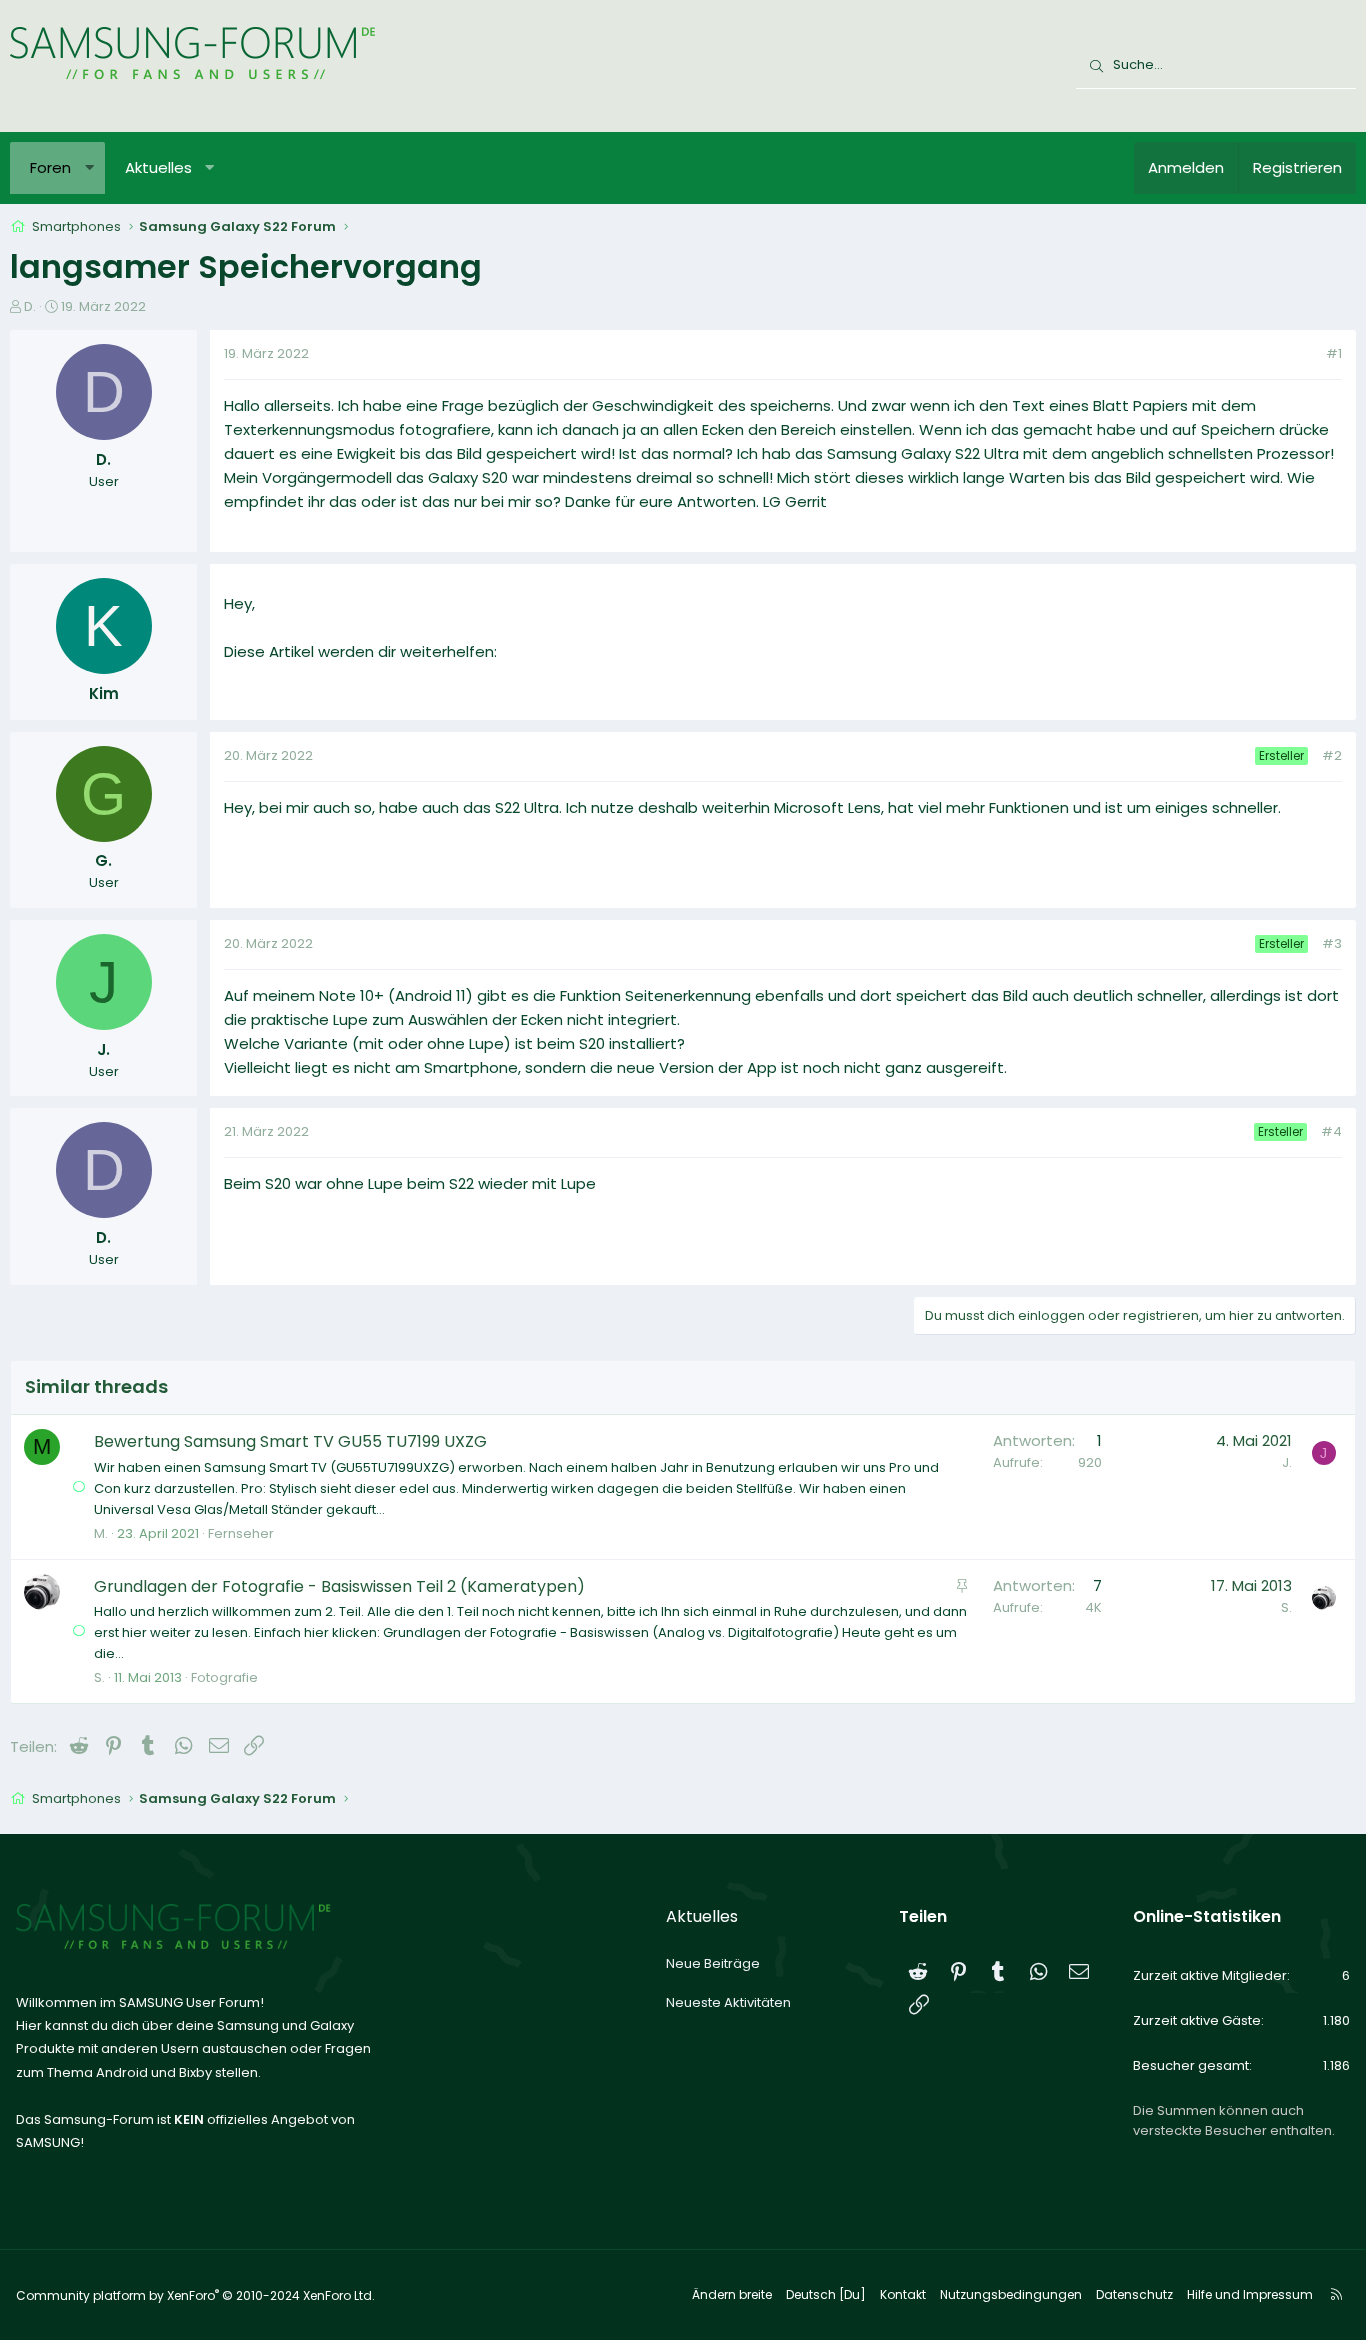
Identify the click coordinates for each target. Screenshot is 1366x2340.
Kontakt (903, 2294)
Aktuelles (158, 167)
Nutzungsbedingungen (1011, 2294)
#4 (1331, 1131)
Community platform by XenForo (195, 2295)
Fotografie (224, 1677)
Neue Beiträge (713, 1963)
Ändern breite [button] (732, 2294)
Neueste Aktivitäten (728, 2002)
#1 (1334, 353)
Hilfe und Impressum (1250, 2294)
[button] (89, 168)
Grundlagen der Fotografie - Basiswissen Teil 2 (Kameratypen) (339, 1586)
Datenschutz (1134, 2294)
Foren (50, 167)
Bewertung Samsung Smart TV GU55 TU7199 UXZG (290, 1441)
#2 (1332, 755)
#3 (1332, 943)
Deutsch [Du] (826, 2294)
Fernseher (241, 1533)
